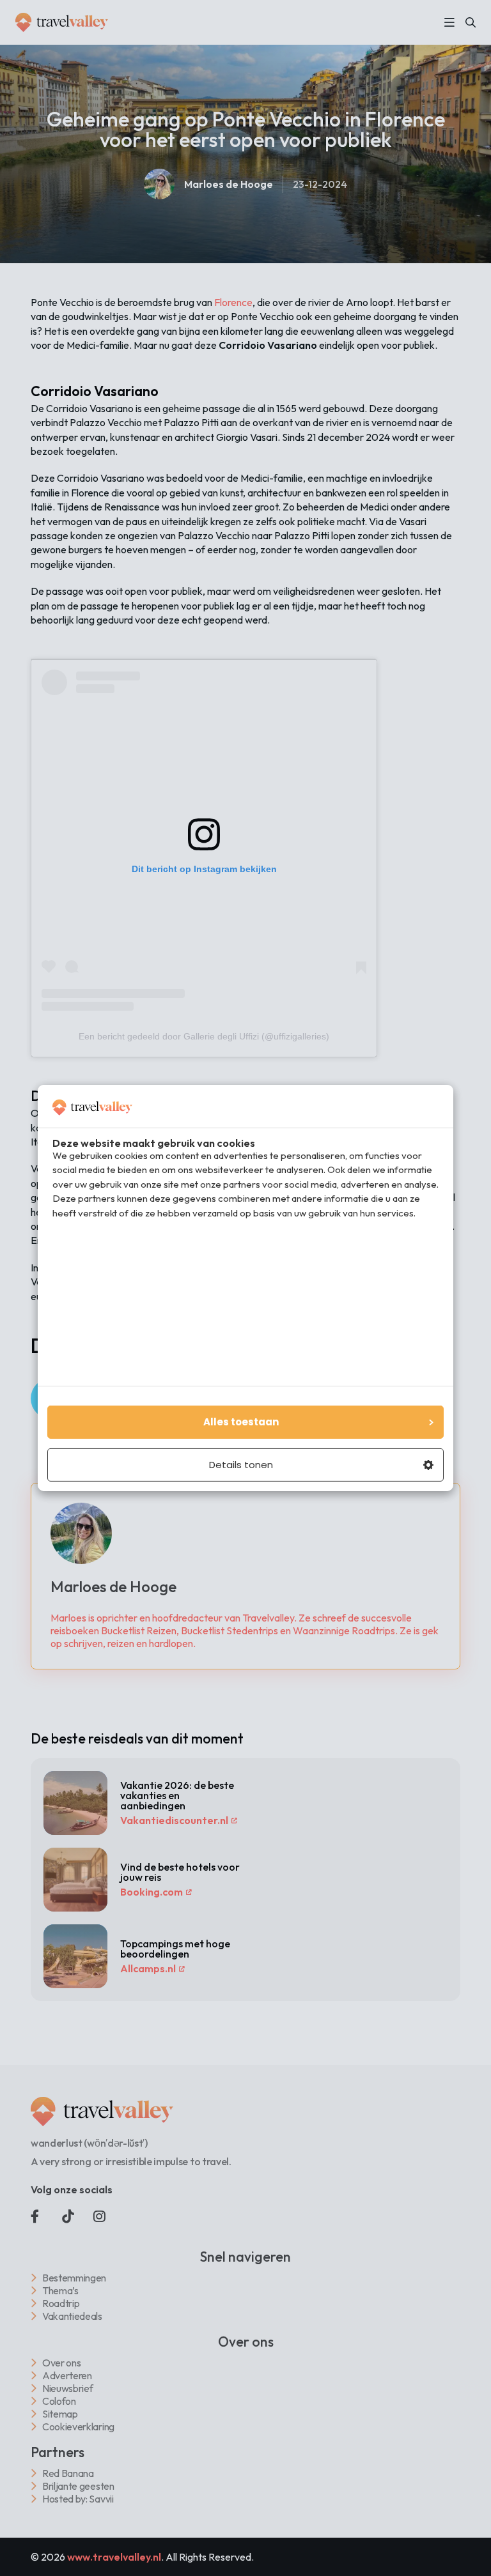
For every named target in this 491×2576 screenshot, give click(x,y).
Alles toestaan (241, 1422)
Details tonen (241, 1465)
